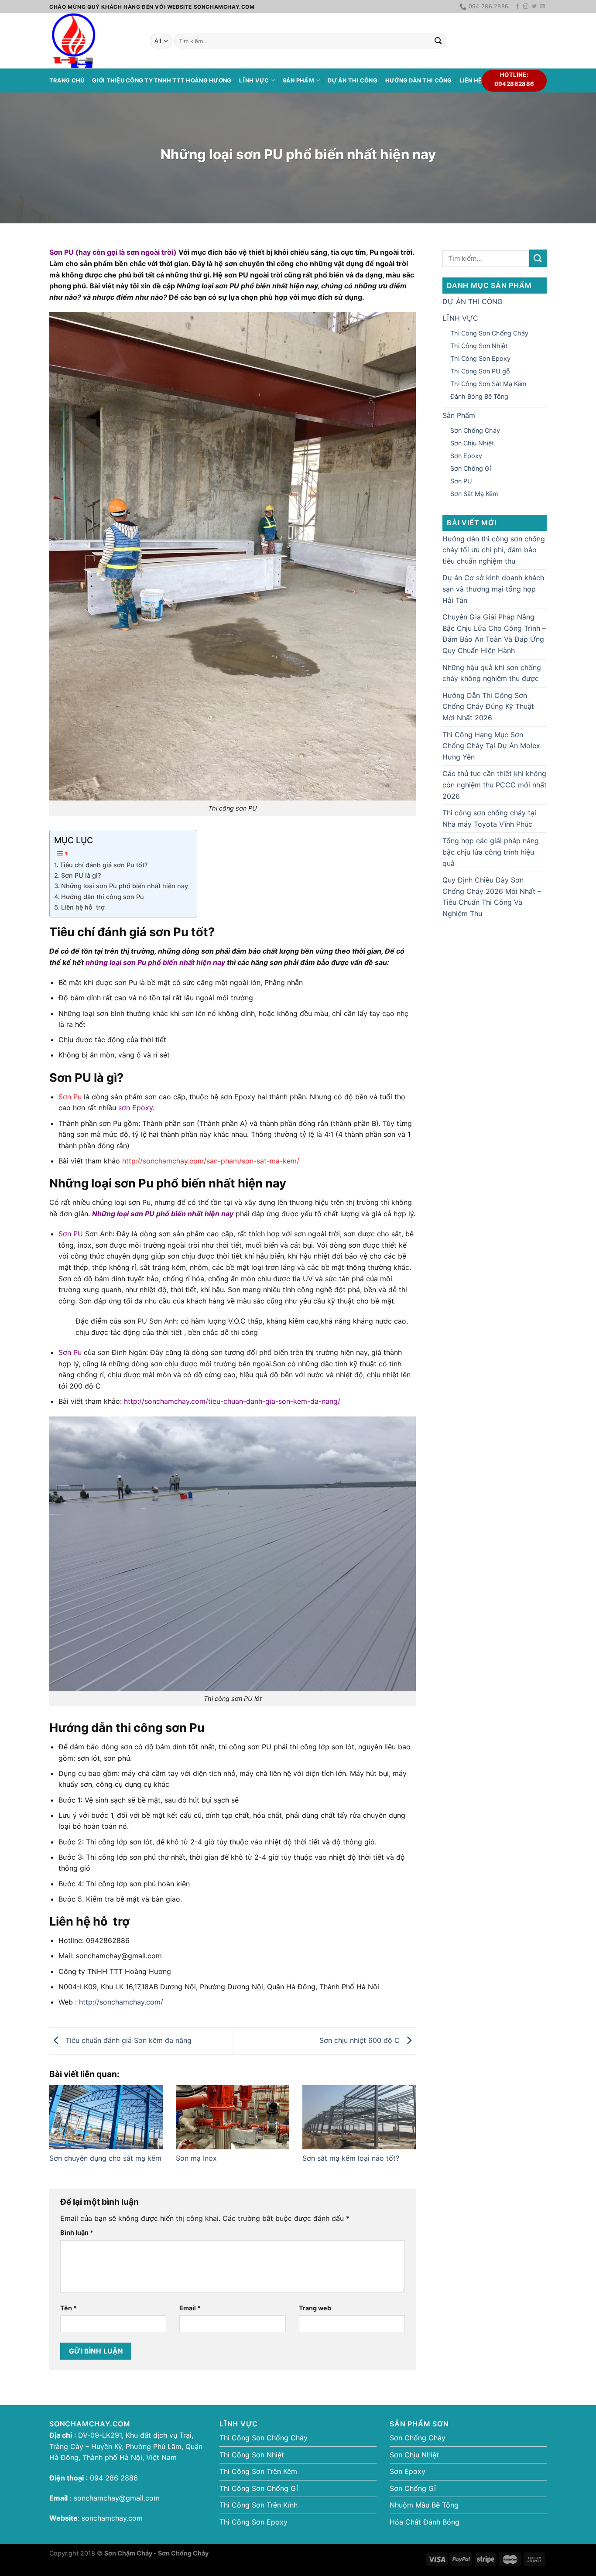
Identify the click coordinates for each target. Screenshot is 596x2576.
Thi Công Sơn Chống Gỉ (259, 2488)
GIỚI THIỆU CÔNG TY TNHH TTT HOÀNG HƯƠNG (162, 80)
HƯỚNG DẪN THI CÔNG (419, 80)
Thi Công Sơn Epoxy (480, 358)
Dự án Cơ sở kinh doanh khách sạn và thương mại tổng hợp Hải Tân (493, 589)
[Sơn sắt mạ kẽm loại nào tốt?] (359, 2117)
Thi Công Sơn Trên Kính (259, 2505)
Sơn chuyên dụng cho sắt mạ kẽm (105, 2158)
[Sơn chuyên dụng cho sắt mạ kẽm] (106, 2117)
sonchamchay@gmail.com (117, 2498)
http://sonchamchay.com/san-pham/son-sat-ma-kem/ (210, 1161)
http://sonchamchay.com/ (121, 2002)
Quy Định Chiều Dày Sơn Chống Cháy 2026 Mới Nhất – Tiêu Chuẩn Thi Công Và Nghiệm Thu (492, 897)
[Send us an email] (542, 7)
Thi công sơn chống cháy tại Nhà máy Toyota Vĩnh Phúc (489, 818)
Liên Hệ (471, 80)
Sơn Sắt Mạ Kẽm (474, 494)
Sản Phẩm (298, 80)
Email (190, 2308)
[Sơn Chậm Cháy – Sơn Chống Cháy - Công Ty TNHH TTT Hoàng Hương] (93, 41)
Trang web (315, 2308)
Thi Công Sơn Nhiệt (479, 346)
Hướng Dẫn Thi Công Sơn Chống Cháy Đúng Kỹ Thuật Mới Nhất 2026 (488, 706)
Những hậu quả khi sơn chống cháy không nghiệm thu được (492, 673)
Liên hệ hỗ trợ (83, 907)
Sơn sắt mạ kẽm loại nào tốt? (351, 2158)
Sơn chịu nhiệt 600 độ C (361, 2040)
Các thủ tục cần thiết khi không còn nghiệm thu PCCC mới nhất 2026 (495, 785)
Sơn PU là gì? (81, 875)
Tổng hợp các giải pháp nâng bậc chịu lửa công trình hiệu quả (491, 852)
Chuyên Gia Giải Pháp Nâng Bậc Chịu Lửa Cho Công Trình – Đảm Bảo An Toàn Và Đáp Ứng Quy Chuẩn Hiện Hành (494, 634)
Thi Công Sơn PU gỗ (480, 371)
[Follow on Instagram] (526, 7)
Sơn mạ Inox (196, 2158)
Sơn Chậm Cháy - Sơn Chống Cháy (156, 2553)
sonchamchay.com (112, 2518)
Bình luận (77, 2232)
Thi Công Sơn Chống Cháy (489, 333)
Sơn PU (461, 481)
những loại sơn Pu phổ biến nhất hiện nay (155, 962)
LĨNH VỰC (254, 80)
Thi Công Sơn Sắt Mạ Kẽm (488, 384)
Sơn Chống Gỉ (471, 468)
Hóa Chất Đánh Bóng (425, 2522)
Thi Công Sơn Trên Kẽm (258, 2471)
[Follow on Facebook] (517, 7)
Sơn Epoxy (466, 456)
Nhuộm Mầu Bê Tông (424, 2505)
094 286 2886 (113, 2478)
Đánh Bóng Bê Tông (479, 396)
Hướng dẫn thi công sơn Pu (103, 897)
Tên (69, 2308)
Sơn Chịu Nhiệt (472, 443)
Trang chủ (67, 80)
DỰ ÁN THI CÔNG (353, 80)
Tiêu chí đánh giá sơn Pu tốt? (104, 865)
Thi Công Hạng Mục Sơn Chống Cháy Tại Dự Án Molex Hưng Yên (491, 746)
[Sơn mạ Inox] (233, 2117)
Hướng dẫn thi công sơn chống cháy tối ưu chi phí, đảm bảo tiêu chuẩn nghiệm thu (494, 550)
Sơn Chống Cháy (475, 430)
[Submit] (438, 41)
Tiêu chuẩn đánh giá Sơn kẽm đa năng (127, 2040)
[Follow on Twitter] (534, 7)
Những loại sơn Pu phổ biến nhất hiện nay (125, 886)
